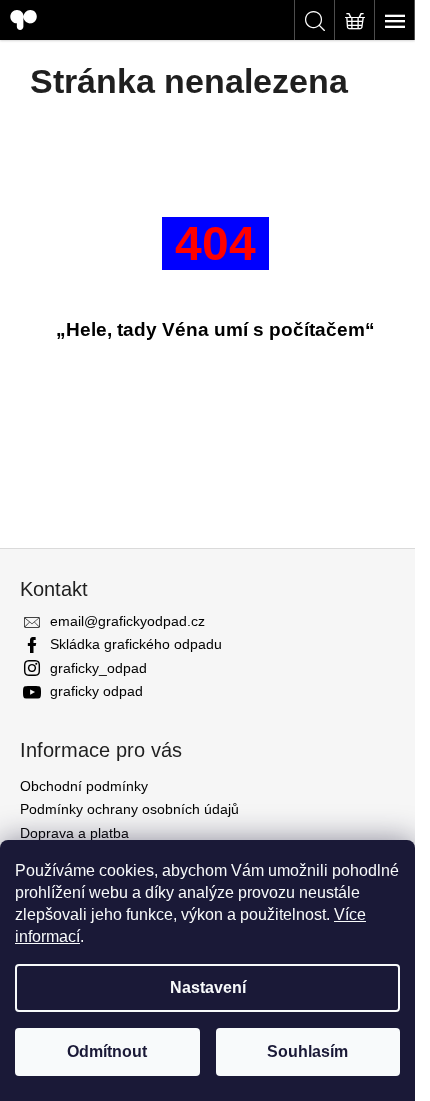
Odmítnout (107, 1051)
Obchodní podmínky (84, 786)
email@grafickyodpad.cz (127, 621)
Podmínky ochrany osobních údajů (129, 809)
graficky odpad (96, 691)
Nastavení (208, 987)
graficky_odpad (98, 668)
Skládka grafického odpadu (136, 644)
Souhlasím (307, 1051)
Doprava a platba (74, 833)
